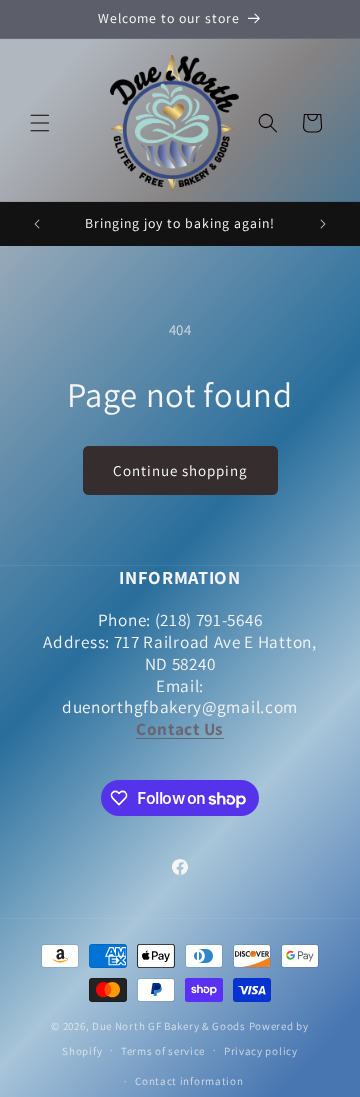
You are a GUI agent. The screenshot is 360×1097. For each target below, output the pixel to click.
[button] (40, 123)
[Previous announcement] (37, 224)
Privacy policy (261, 1051)
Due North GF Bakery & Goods (169, 1026)
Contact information (189, 1081)
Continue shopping (180, 470)
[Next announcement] (323, 224)
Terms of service (163, 1051)
